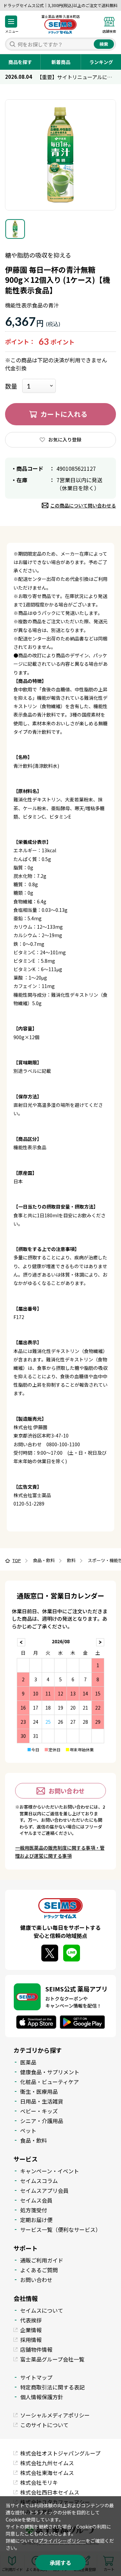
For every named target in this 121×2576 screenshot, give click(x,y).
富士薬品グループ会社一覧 (52, 2359)
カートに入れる (64, 414)
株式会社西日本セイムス (50, 2492)
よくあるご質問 (39, 2270)
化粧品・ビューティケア (50, 2082)
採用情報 (31, 2340)
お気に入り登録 (65, 439)
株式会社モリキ (39, 2482)
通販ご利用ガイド (42, 2260)
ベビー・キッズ (39, 2111)
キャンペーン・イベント (50, 2171)
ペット (28, 2131)
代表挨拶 (31, 2320)
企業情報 (31, 2330)
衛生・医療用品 (39, 2091)
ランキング (101, 62)
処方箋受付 (34, 2210)
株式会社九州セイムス (47, 2463)
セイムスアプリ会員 (44, 2190)
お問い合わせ (67, 1791)
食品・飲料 (34, 2140)
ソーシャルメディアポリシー (55, 2415)
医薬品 (28, 2062)
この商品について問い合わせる (83, 505)
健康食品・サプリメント (50, 2072)
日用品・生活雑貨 (42, 2101)
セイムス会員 (36, 2200)
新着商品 (61, 62)
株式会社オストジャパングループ (60, 2453)
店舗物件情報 (36, 2349)
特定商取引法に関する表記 (52, 2387)
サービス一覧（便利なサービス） (61, 2230)
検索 (104, 44)
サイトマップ (36, 2377)
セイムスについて (42, 2310)
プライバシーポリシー (62, 2541)
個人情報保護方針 (42, 2397)
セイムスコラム (39, 2181)
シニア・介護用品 (42, 2121)
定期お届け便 (36, 2220)
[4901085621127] (15, 229)
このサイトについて (44, 2425)
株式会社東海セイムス (47, 2473)
